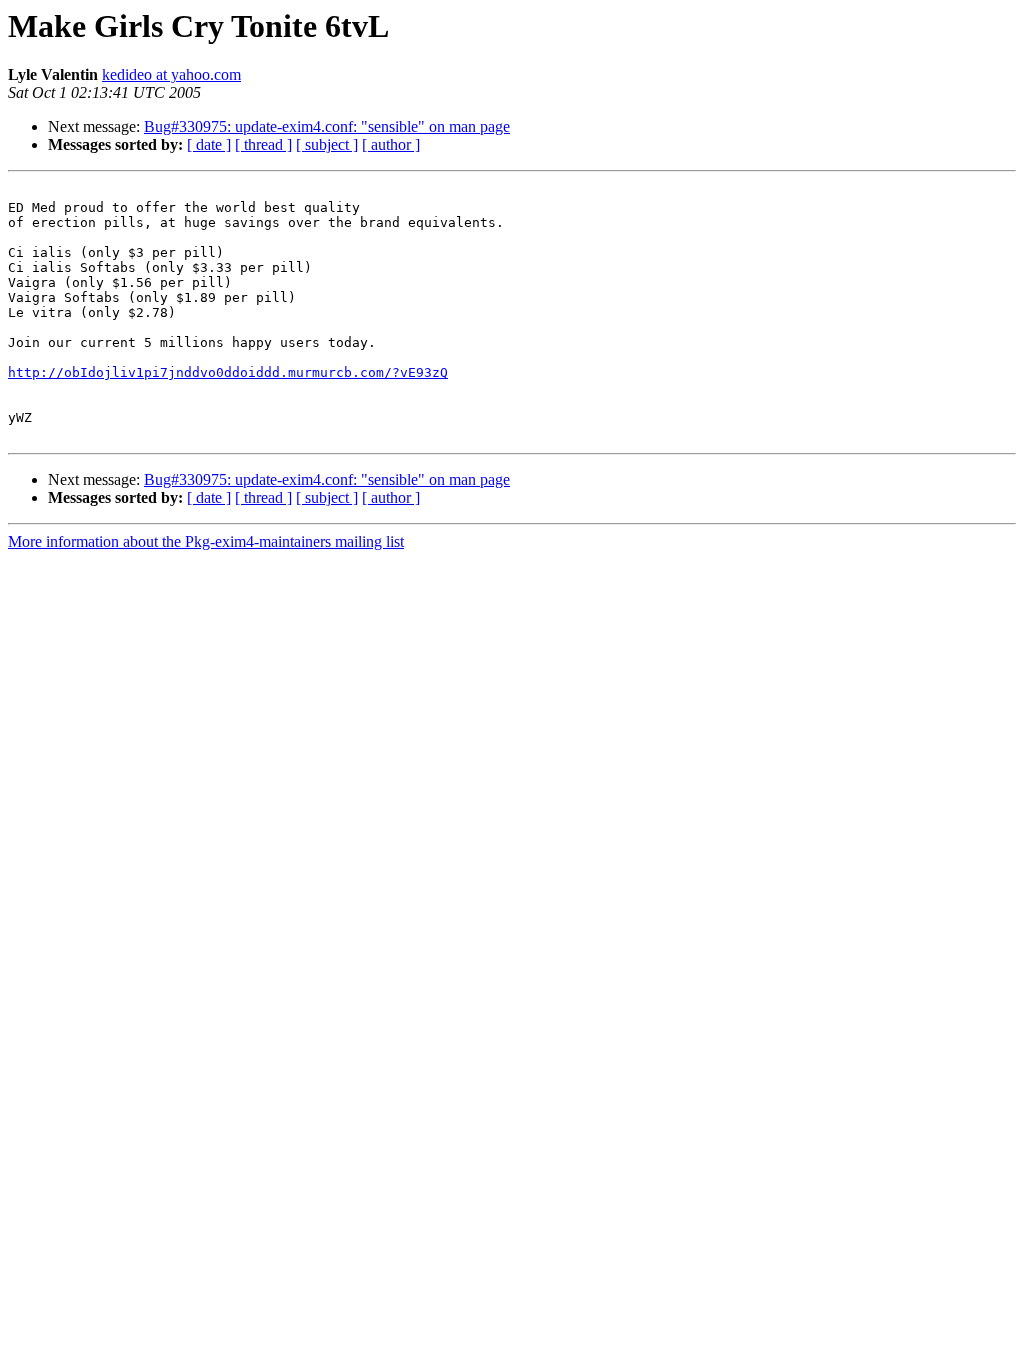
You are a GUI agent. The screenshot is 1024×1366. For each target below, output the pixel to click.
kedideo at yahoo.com (171, 74)
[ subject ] (327, 144)
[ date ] (209, 144)
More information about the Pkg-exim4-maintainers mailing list (206, 541)
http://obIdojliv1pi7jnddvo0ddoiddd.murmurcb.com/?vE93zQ (228, 372)
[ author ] (391, 144)
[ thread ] (263, 144)
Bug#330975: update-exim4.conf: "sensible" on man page (327, 126)
